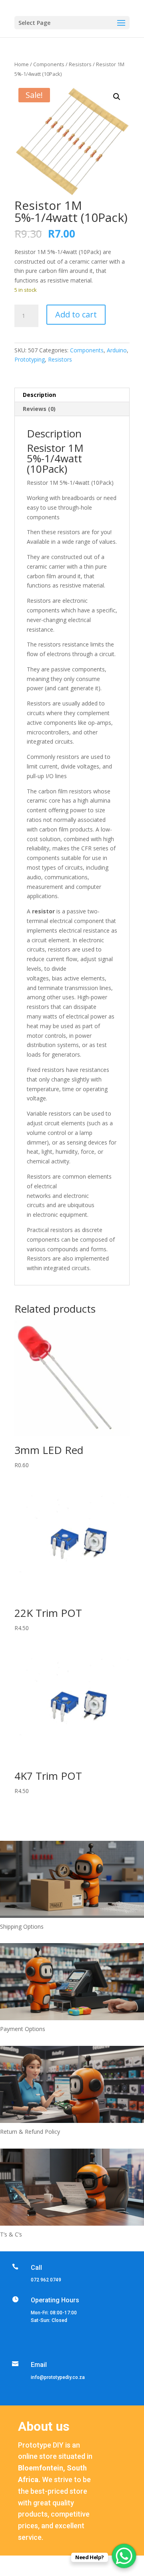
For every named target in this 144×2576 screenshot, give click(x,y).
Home (22, 64)
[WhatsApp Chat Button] (124, 2556)
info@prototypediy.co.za (58, 2377)
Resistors (80, 64)
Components (49, 64)
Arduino (117, 350)
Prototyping (30, 359)
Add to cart (76, 314)
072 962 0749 (46, 2280)
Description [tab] (39, 395)
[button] (117, 97)
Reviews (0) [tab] (39, 409)
